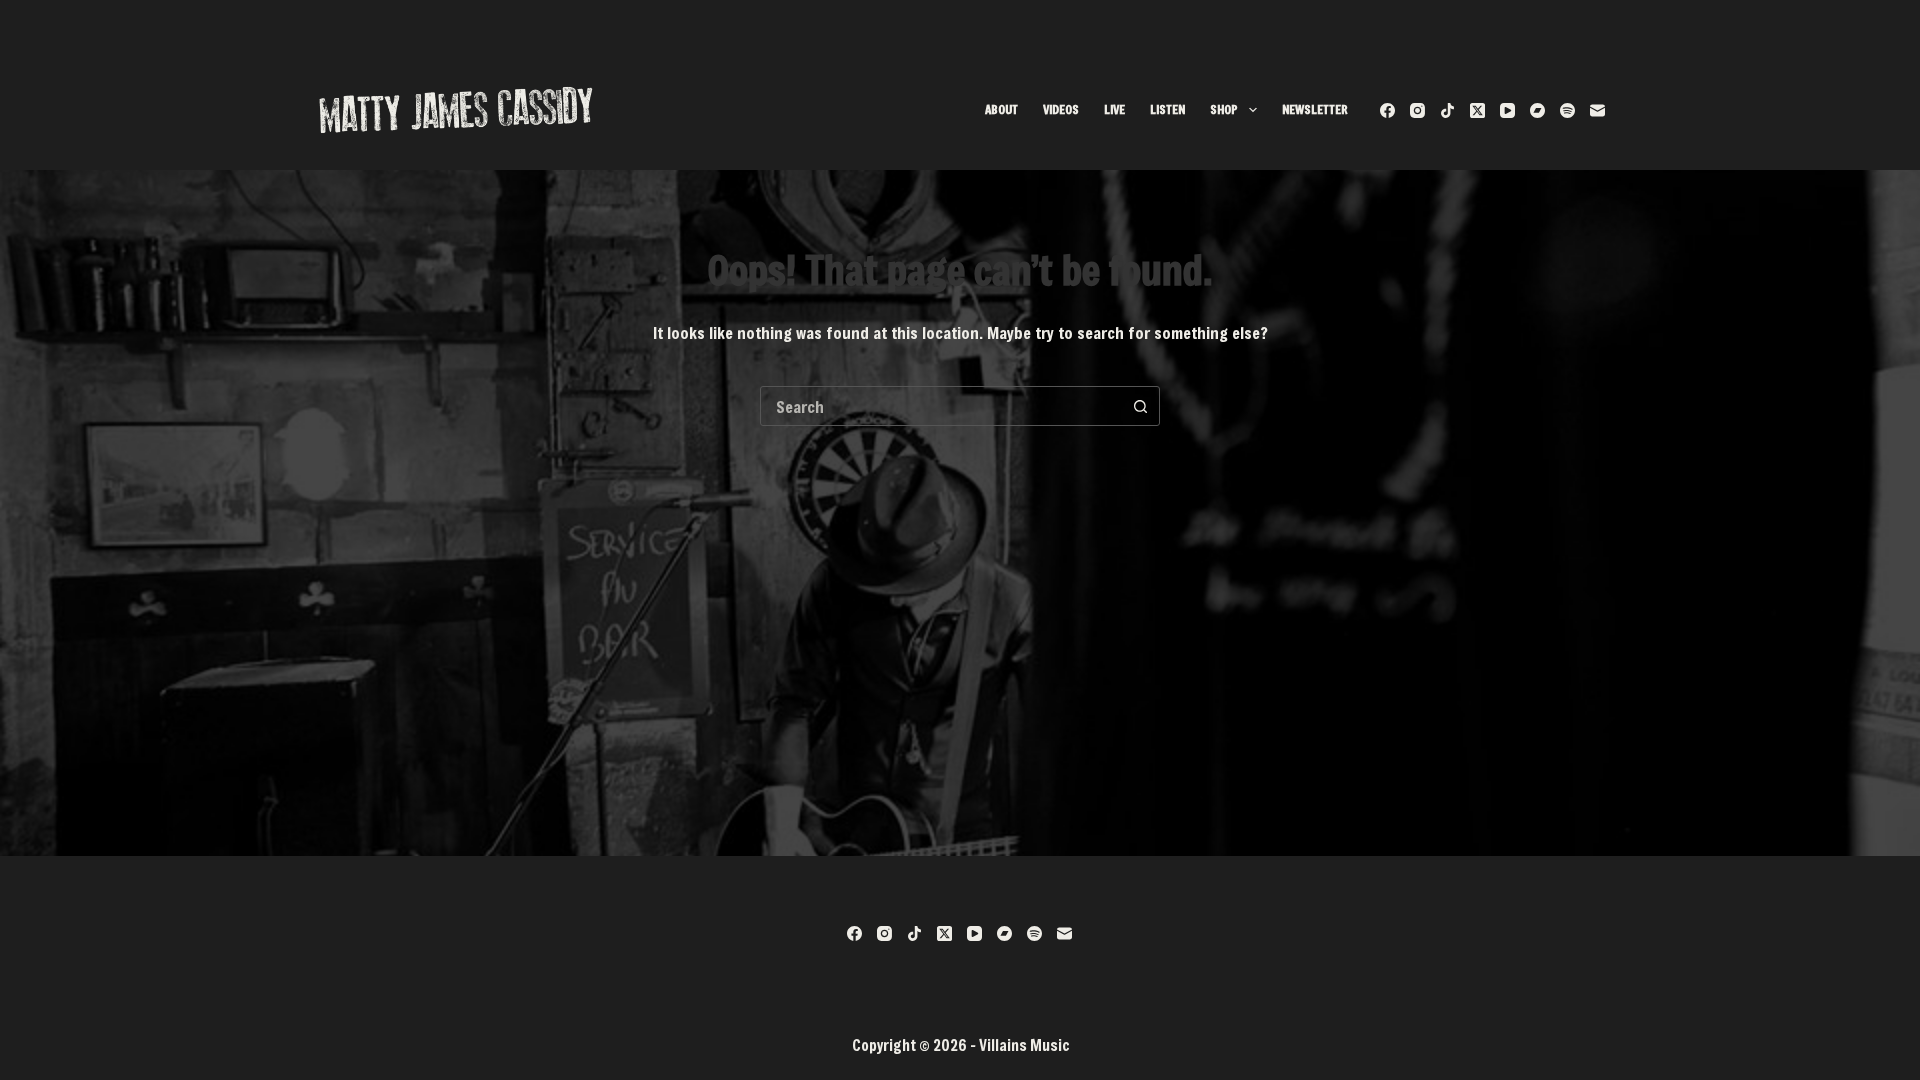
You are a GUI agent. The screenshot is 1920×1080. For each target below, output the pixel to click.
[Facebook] (1387, 110)
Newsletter (1315, 109)
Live (1114, 109)
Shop (1224, 109)
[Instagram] (1417, 110)
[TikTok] (1447, 110)
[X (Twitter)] (1477, 110)
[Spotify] (1567, 110)
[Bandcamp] (1537, 110)
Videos (1061, 109)
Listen (1167, 109)
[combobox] (941, 406)
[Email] (1597, 110)
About (1001, 109)
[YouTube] (1507, 110)
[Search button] (1140, 406)
